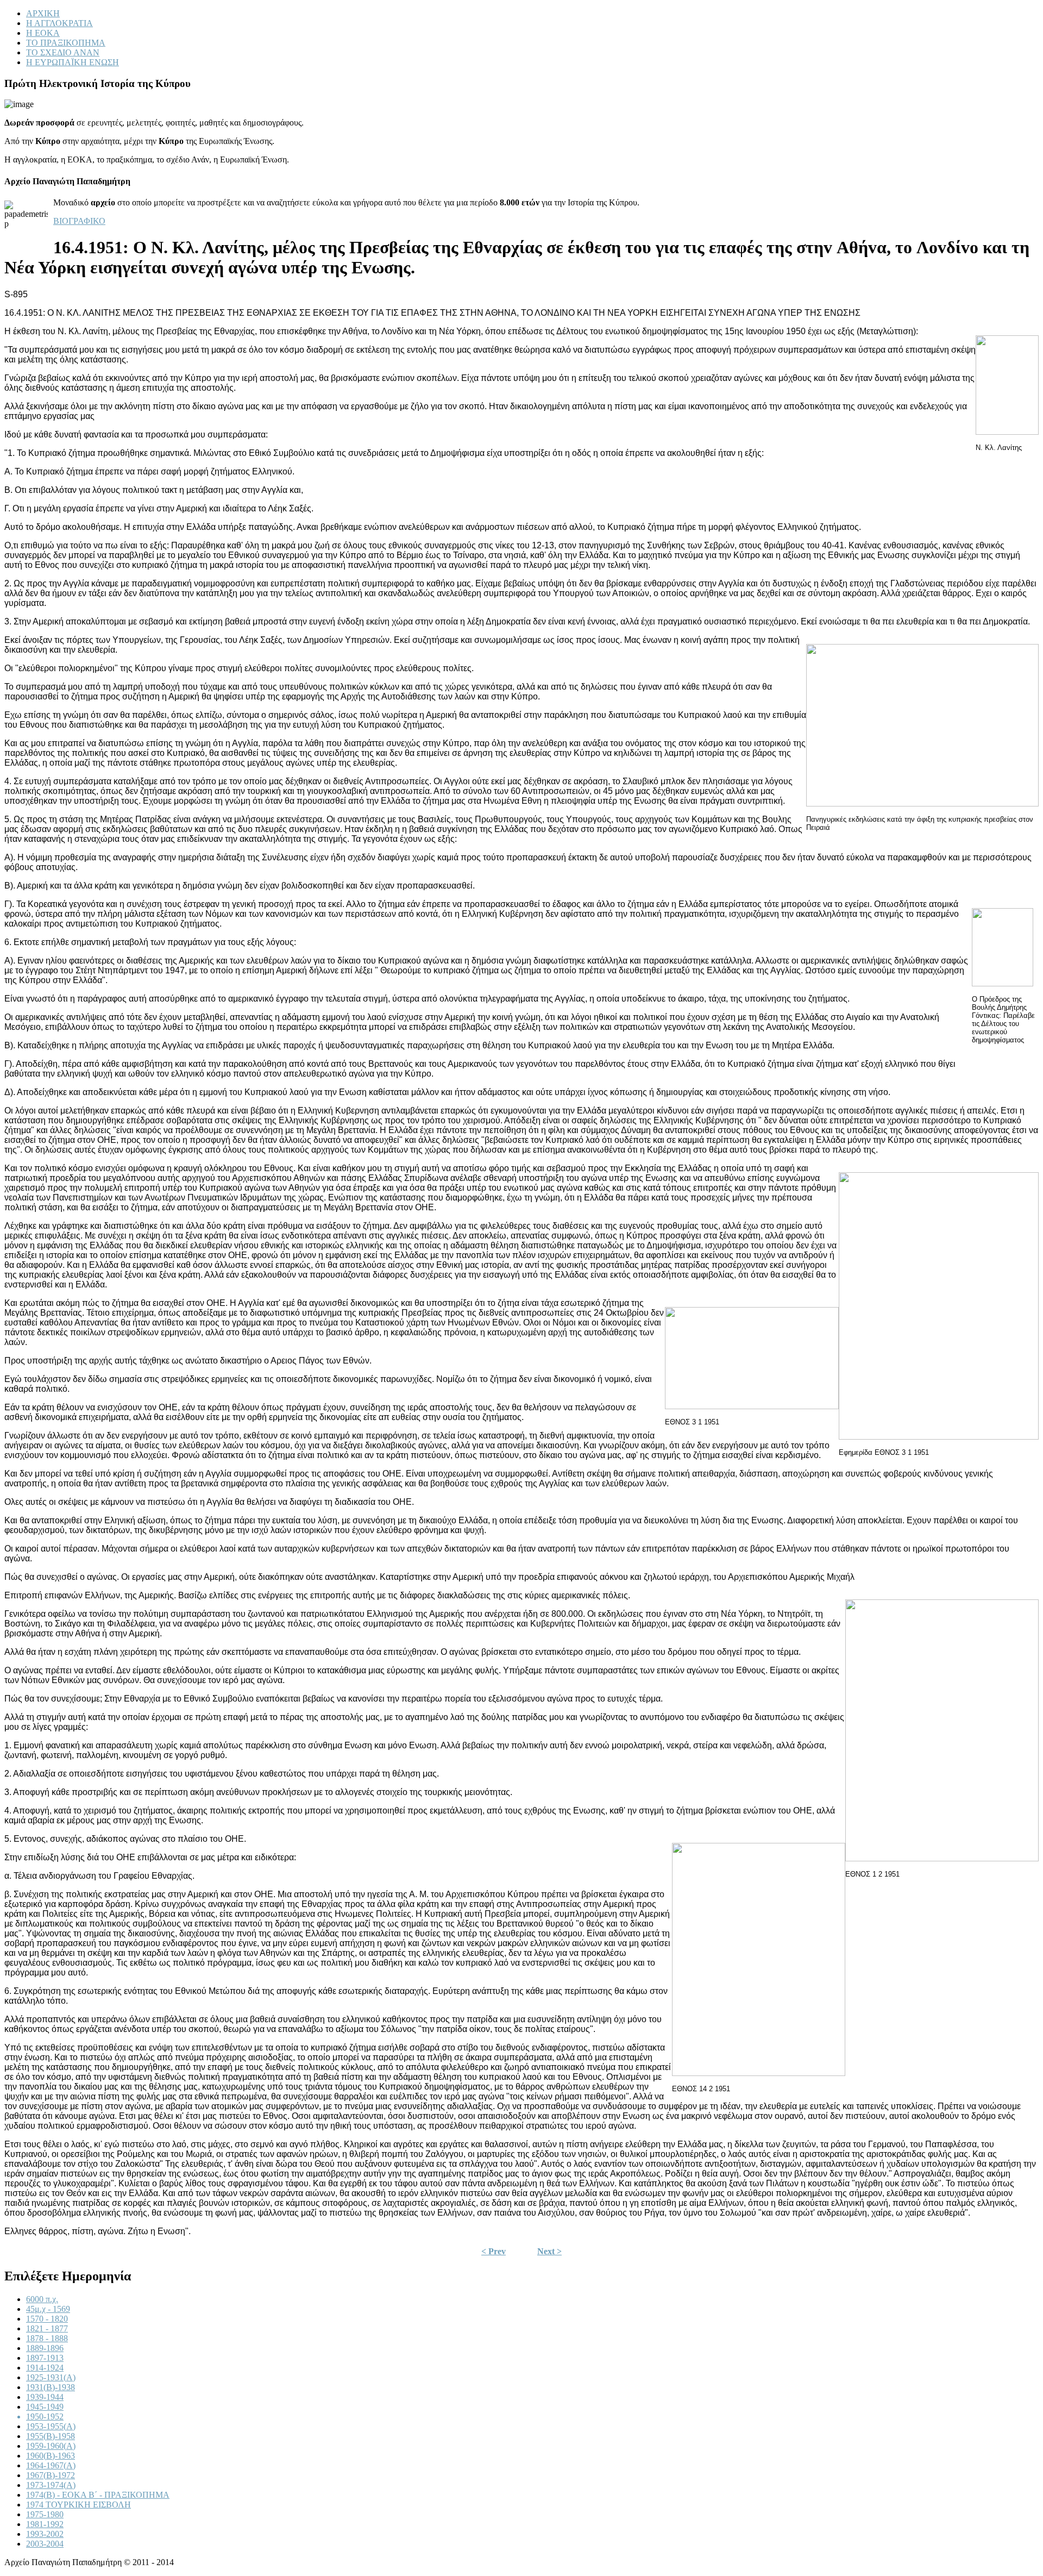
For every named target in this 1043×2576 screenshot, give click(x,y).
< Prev (494, 2251)
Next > (549, 2251)
